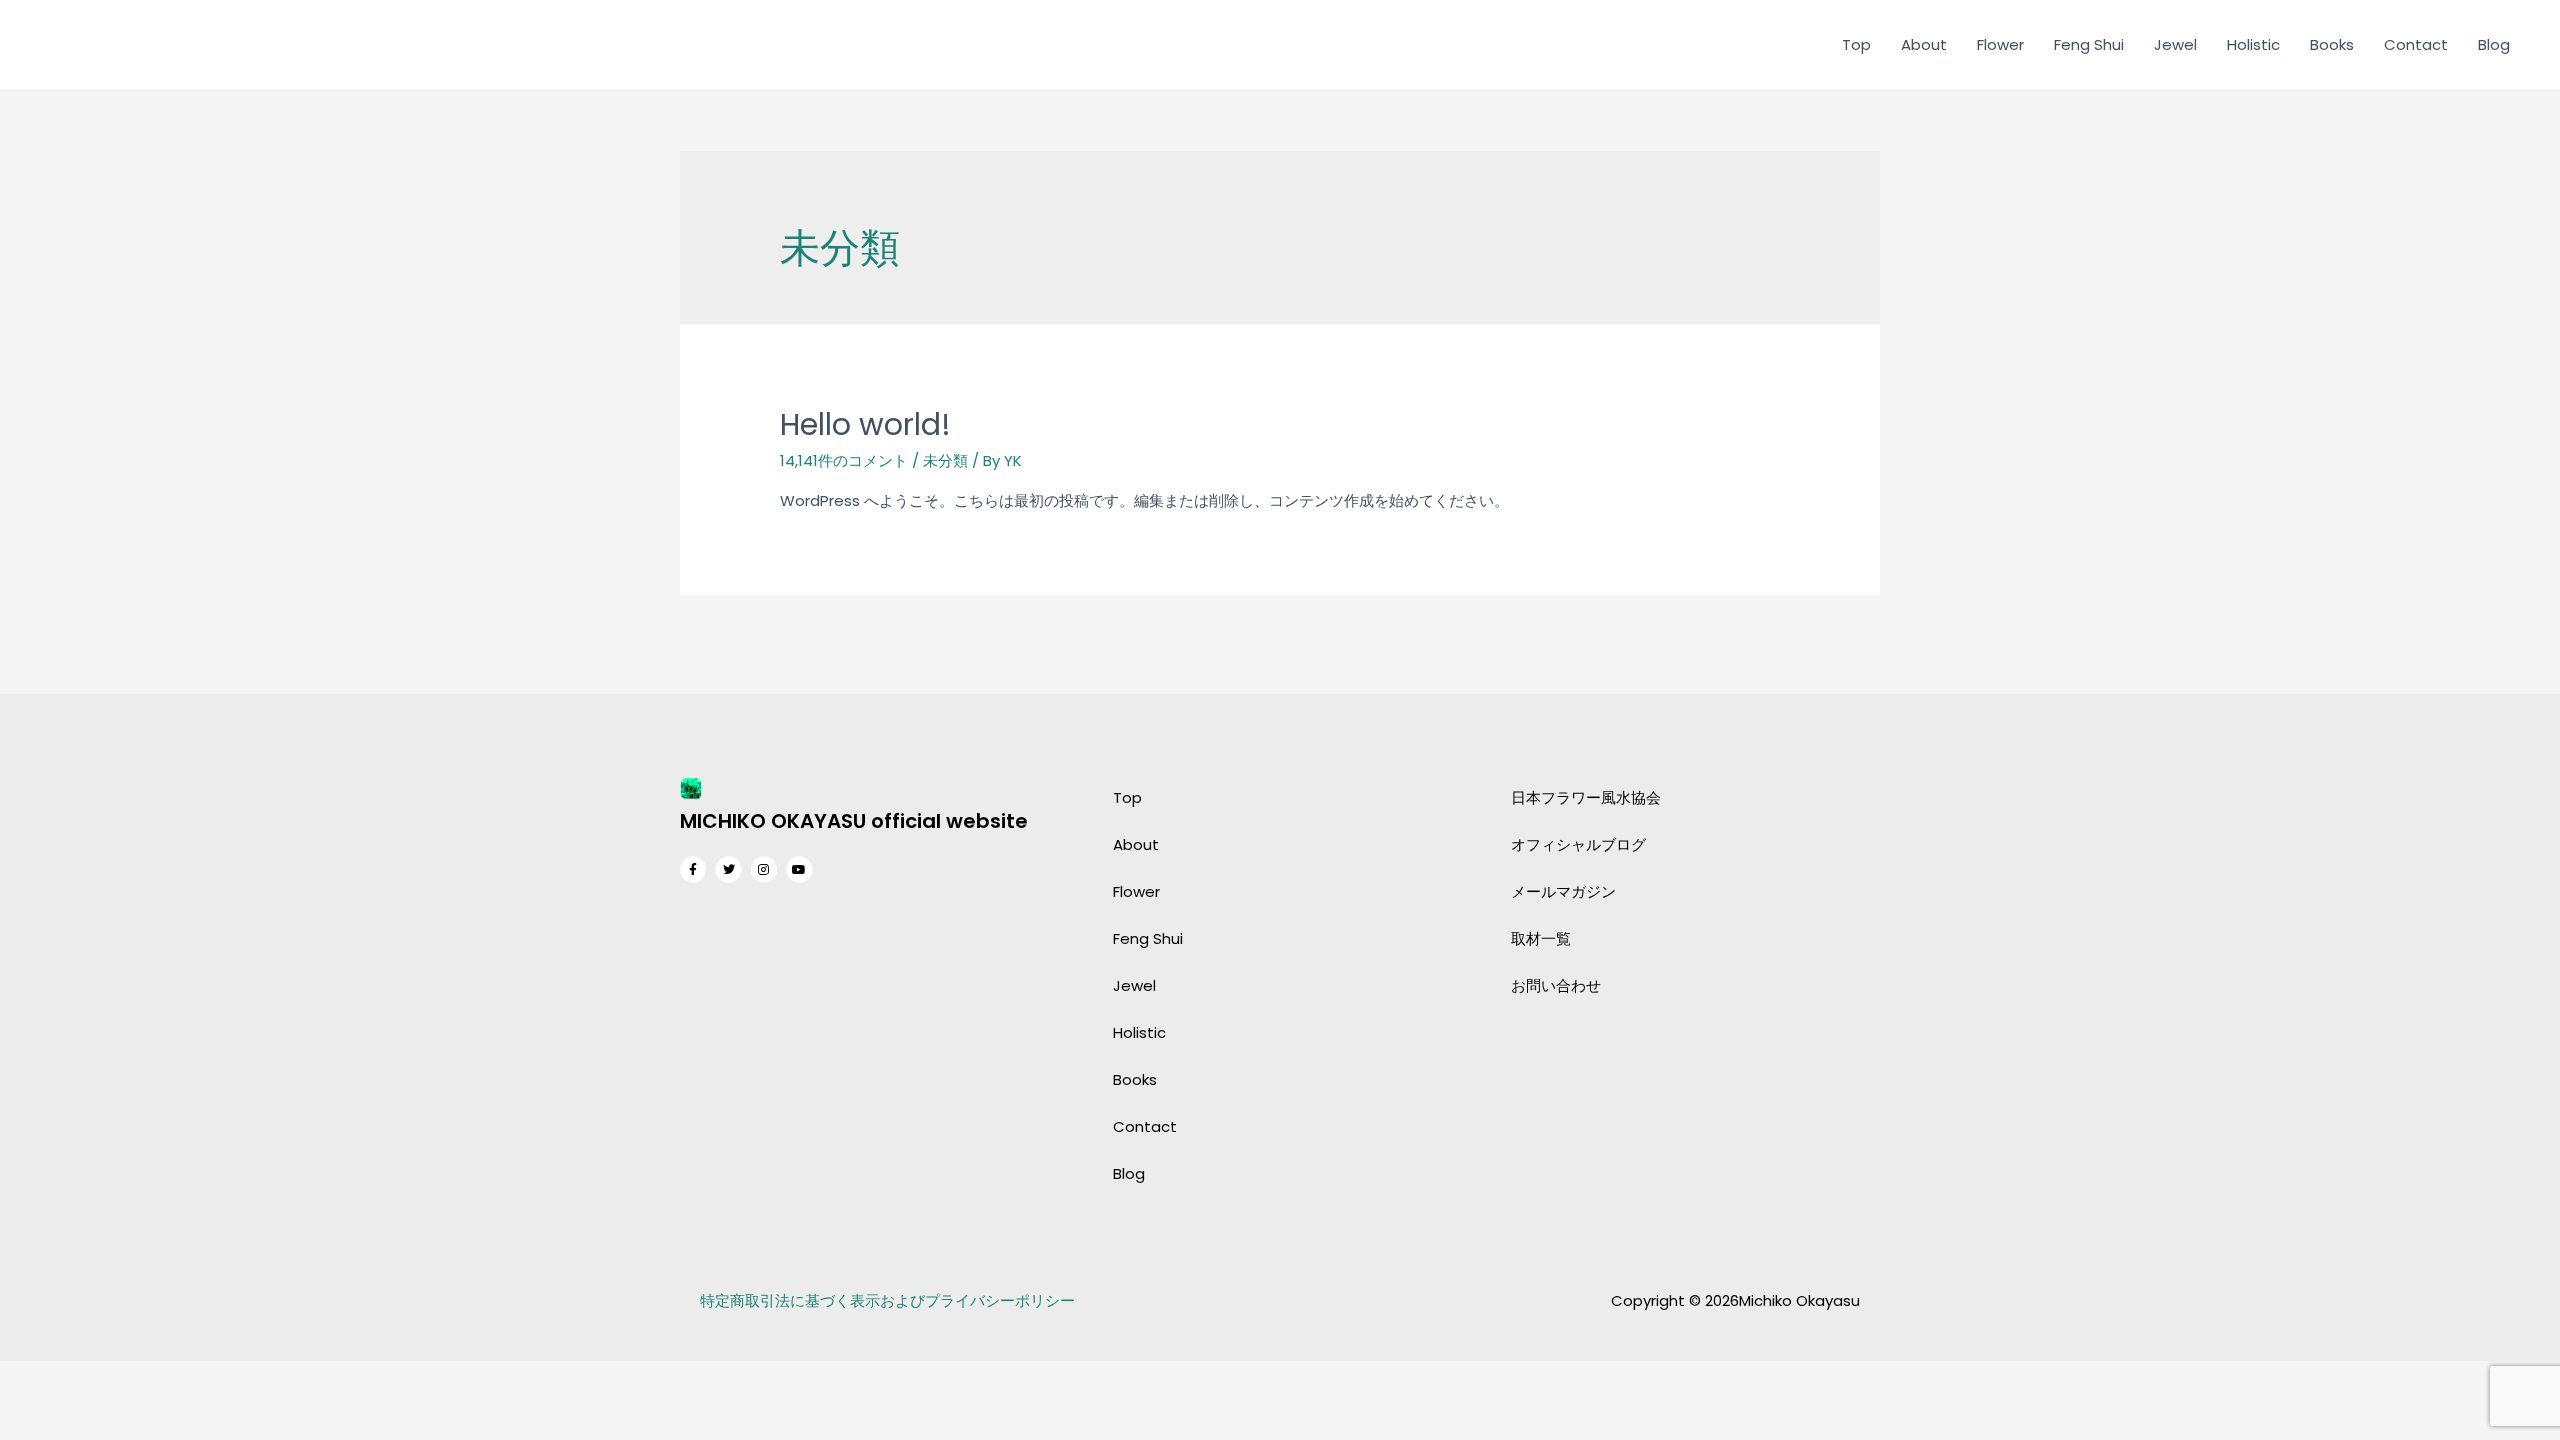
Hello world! (865, 424)
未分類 (945, 460)
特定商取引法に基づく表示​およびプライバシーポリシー (887, 1300)
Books (2332, 44)
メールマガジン (1563, 891)
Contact (2416, 44)
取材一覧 (1541, 938)
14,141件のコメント (844, 460)
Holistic (2253, 44)
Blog (2494, 44)
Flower (2000, 44)
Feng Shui (2089, 44)
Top (1856, 44)
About (1924, 44)
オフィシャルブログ (1578, 844)
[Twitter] (728, 869)
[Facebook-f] (693, 869)
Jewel (2175, 44)
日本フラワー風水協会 (1586, 797)
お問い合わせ (1556, 985)
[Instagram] (764, 869)
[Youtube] (799, 869)
